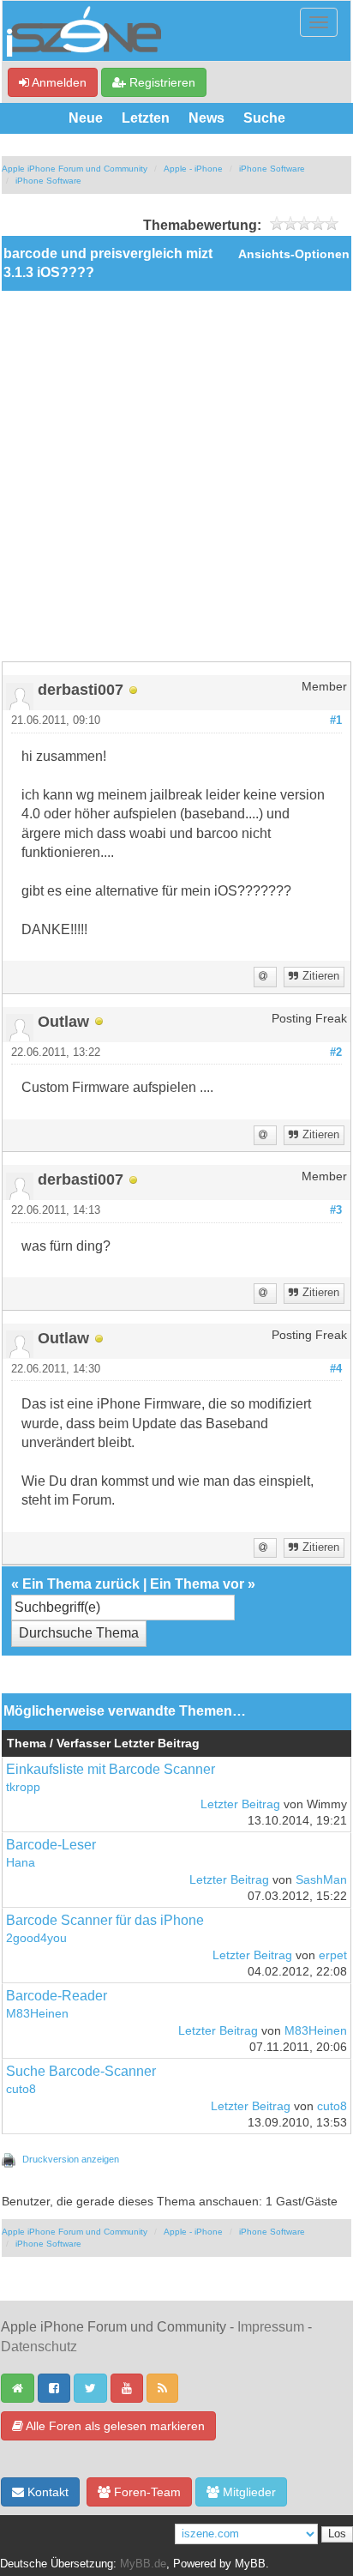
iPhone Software (272, 169)
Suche (264, 118)
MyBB (250, 2564)
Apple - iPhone (193, 169)
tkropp (23, 1787)
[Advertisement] (176, 476)
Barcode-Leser (51, 1845)
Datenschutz (39, 2347)
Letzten (146, 118)
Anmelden (58, 82)
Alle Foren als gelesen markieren (114, 2426)
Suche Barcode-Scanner (81, 2071)
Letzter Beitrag (240, 1804)
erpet (333, 1955)
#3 (336, 1210)
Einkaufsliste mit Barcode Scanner (111, 1769)
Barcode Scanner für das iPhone (105, 1920)
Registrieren (161, 82)
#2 (336, 1053)
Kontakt (46, 2492)
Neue (86, 118)
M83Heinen (37, 2014)
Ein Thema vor (197, 1584)
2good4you (36, 1938)
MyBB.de (143, 2564)
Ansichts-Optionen (294, 254)
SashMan (321, 1880)
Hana (21, 1863)
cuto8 (21, 2089)
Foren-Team (146, 2492)
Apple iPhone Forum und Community (75, 169)
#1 (336, 721)
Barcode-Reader (57, 1996)
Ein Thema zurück (81, 1584)
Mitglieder (248, 2492)
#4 (336, 1369)
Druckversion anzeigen (71, 2159)
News (206, 118)
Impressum (271, 2327)
